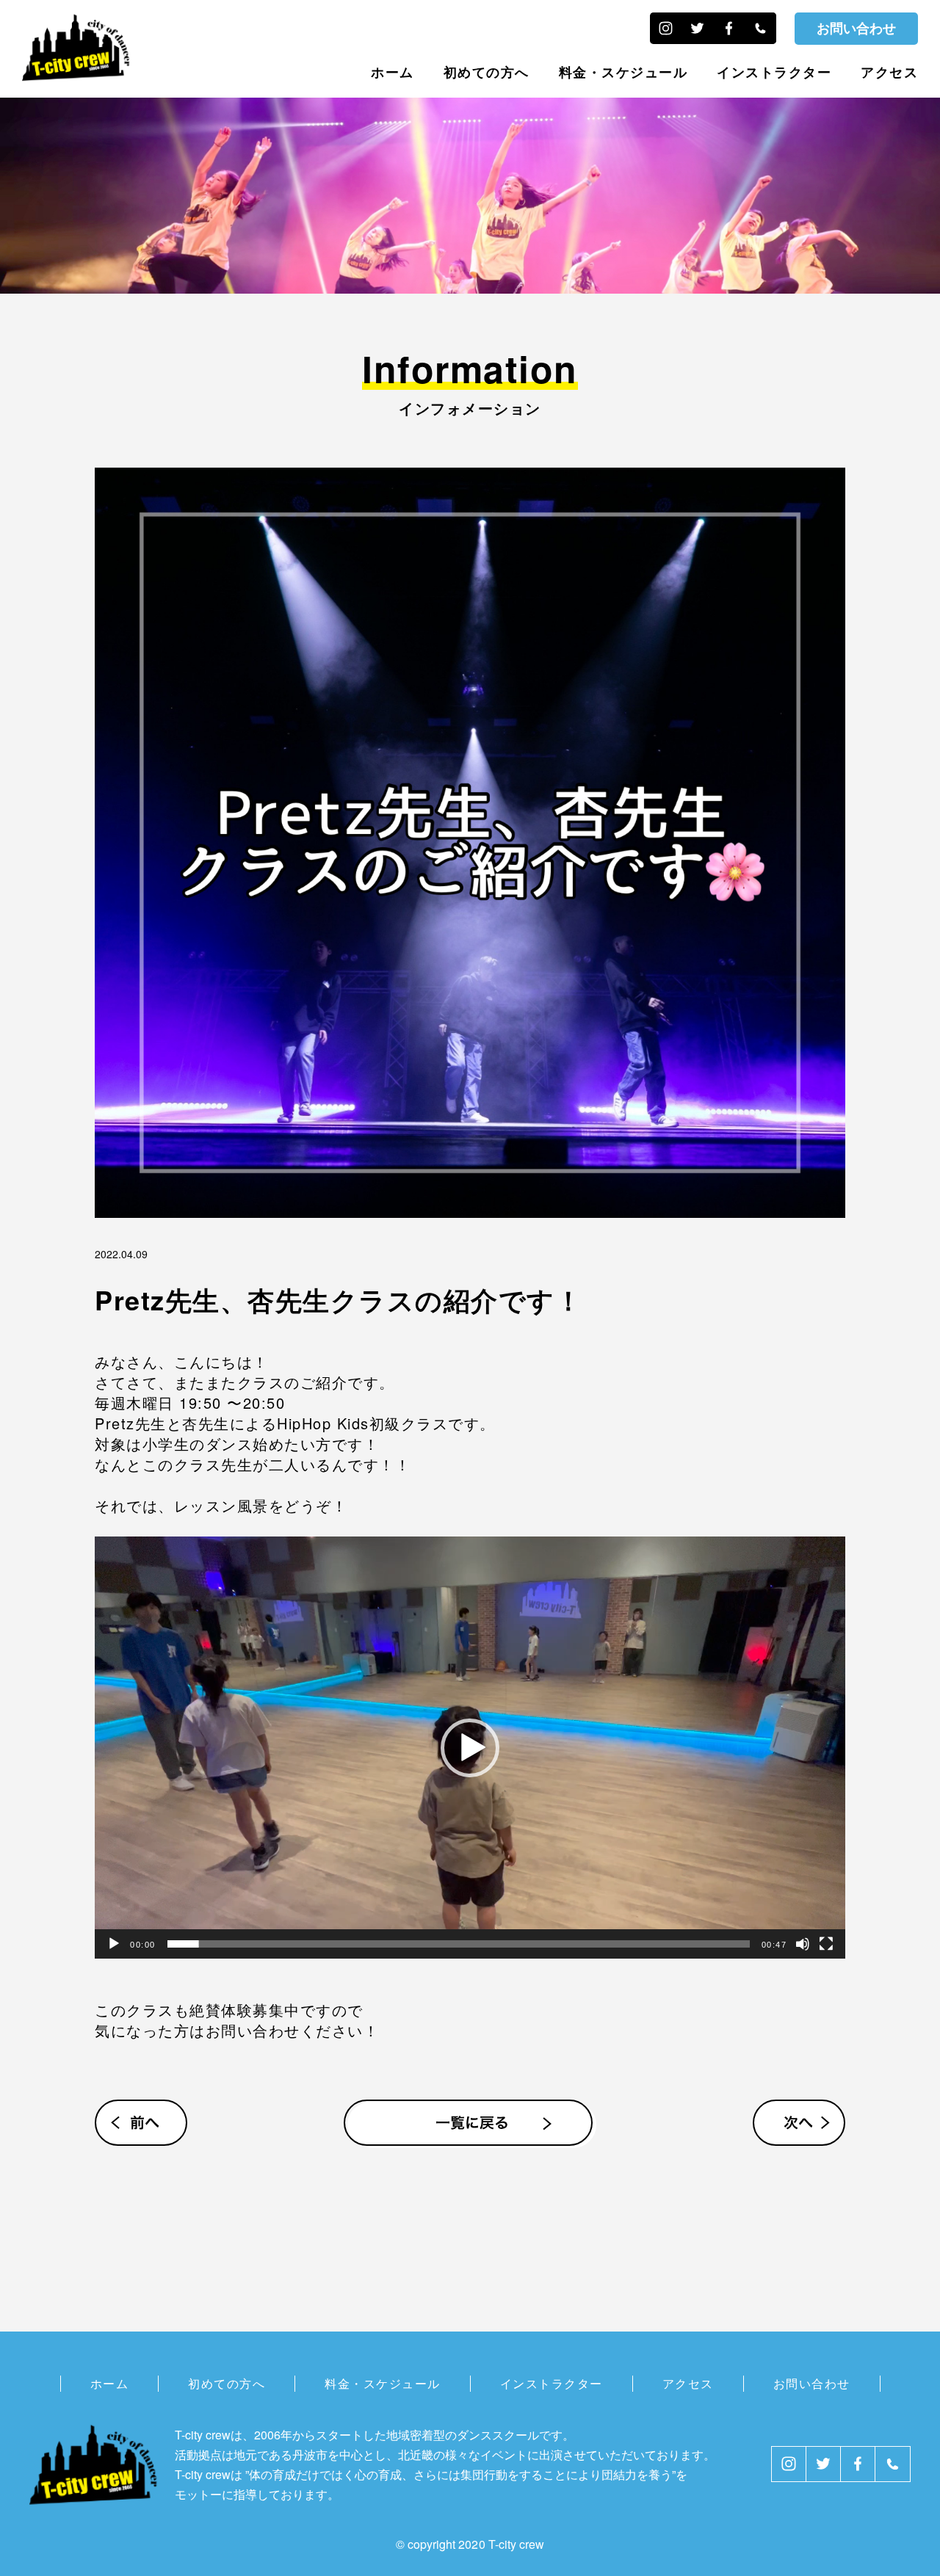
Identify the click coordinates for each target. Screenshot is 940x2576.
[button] (470, 1748)
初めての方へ (487, 72)
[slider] (459, 1944)
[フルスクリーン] (826, 1944)
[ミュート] (803, 1944)
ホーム (393, 72)
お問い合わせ (856, 28)
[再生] (114, 1944)
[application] (470, 1748)
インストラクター (774, 72)
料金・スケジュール (623, 72)
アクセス (889, 72)
